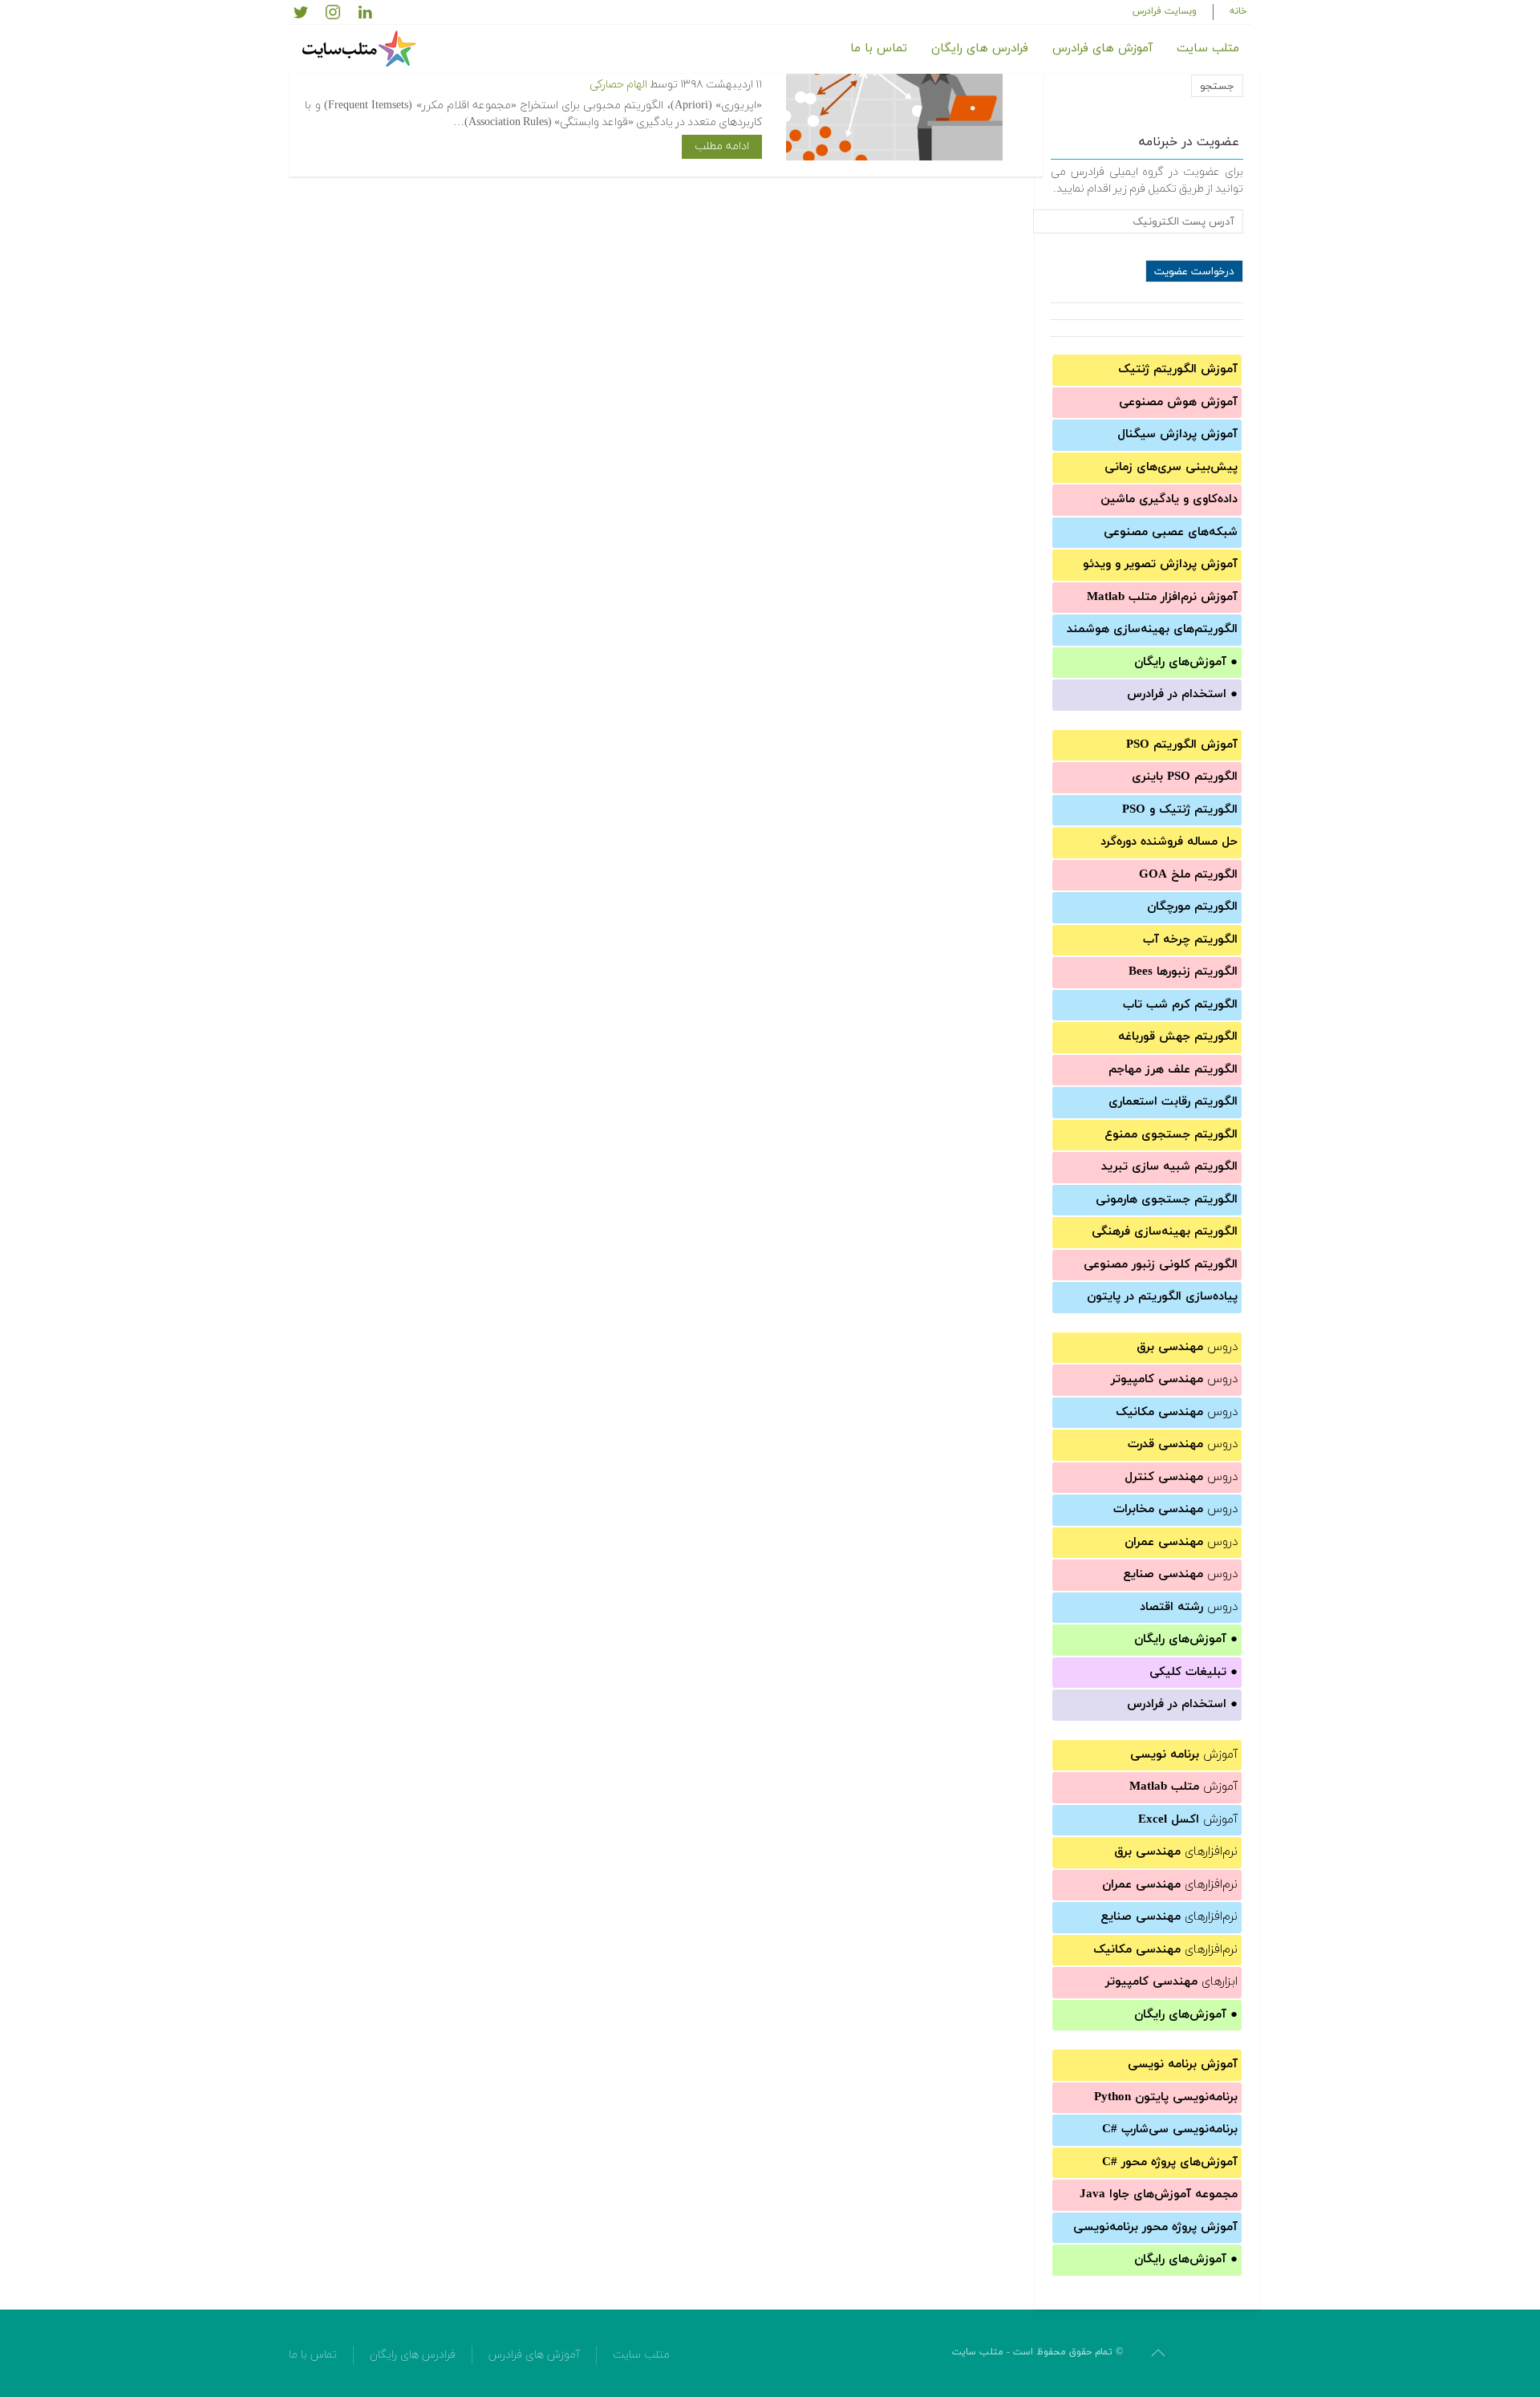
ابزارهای (1171, 1982)
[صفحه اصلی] (361, 49)
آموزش (1184, 1755)
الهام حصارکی (618, 85)
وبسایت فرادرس (1165, 11)
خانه (1238, 11)
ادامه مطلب (722, 146)
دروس (1187, 1347)
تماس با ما (879, 49)
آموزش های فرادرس (1102, 49)
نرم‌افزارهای (1176, 1852)
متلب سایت (1208, 49)
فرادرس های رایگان (980, 49)
